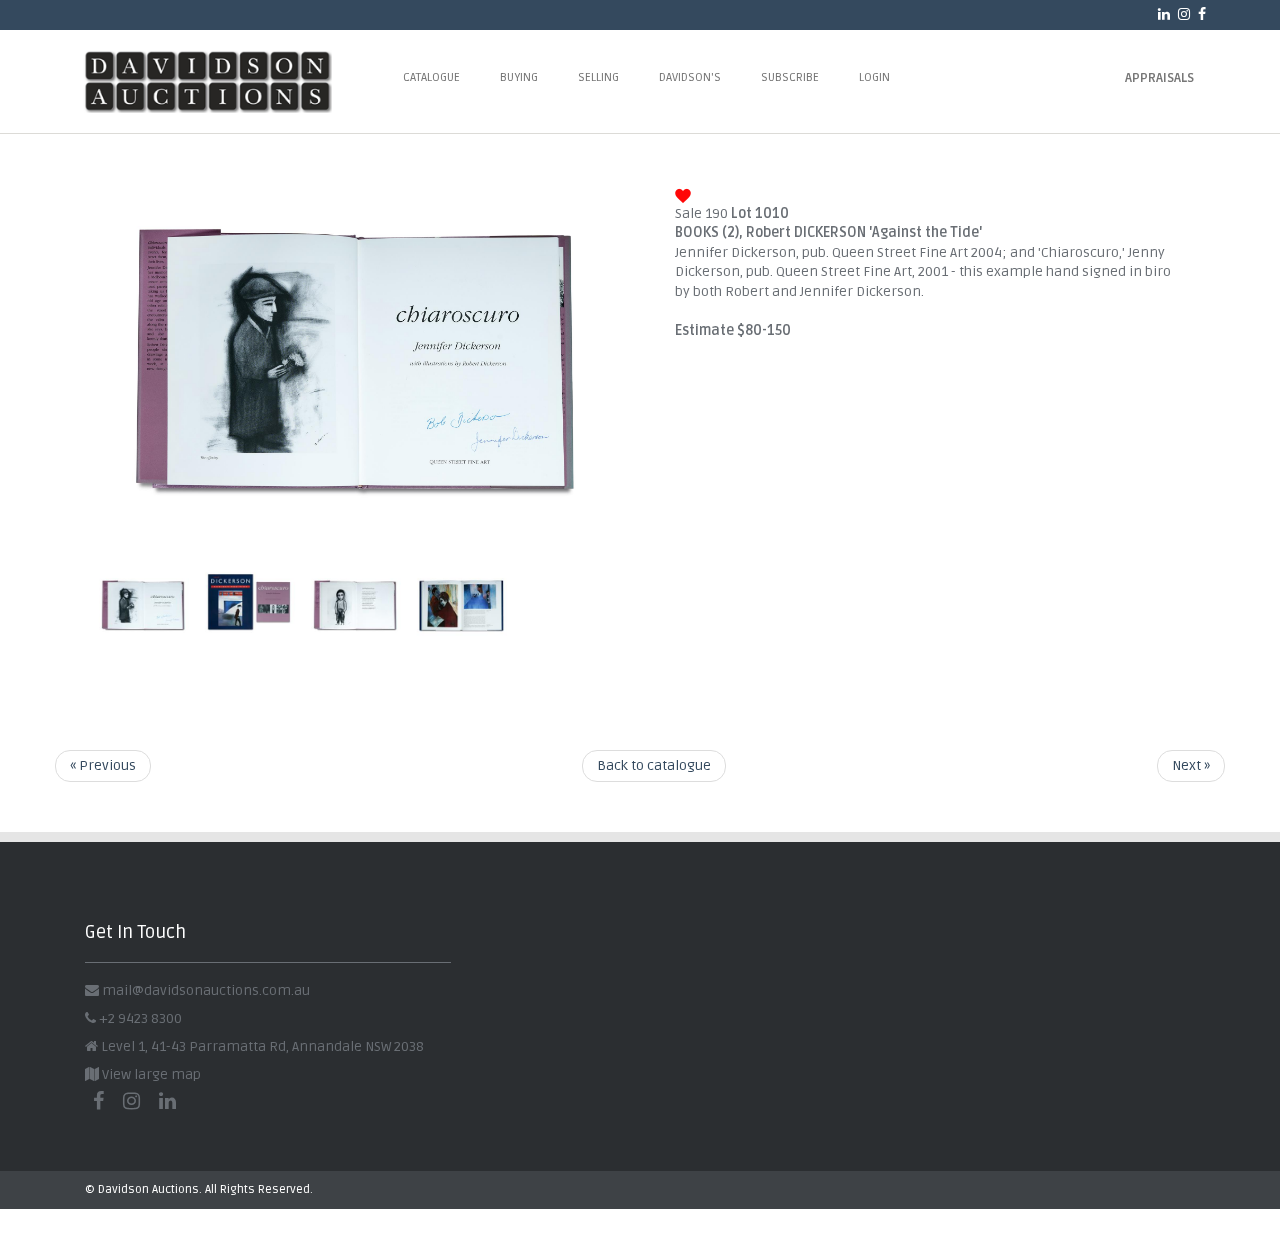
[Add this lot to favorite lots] (683, 193)
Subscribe (790, 77)
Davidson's (690, 77)
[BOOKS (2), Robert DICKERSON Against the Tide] (355, 535)
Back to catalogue (654, 765)
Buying (519, 77)
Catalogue (431, 77)
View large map (150, 1074)
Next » (1191, 765)
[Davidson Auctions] (233, 81)
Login (874, 77)
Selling (598, 77)
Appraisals (1159, 78)
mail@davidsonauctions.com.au (206, 990)
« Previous (103, 765)
